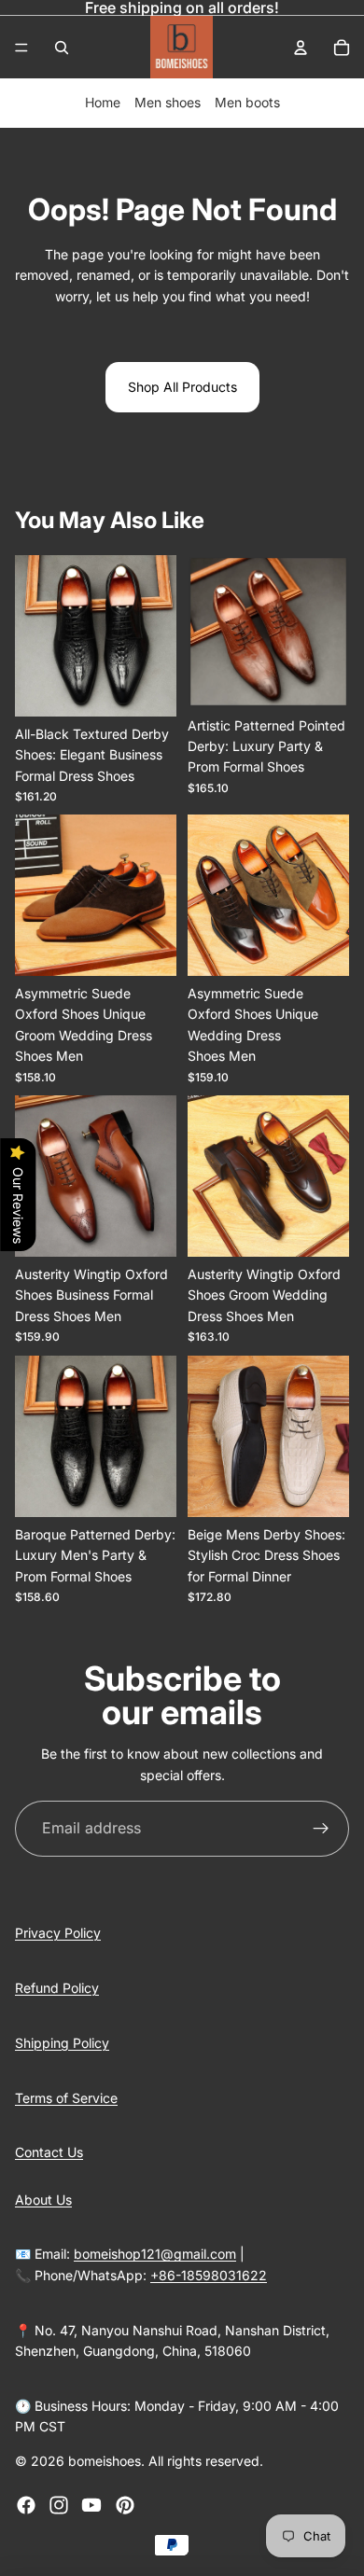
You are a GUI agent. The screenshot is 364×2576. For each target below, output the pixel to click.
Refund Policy (57, 1988)
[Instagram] (59, 2505)
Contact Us (49, 2152)
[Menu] (21, 48)
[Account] (301, 48)
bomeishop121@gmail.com (155, 2254)
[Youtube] (91, 2505)
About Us (43, 2200)
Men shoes (168, 102)
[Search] (62, 48)
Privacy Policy (58, 1933)
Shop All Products (182, 387)
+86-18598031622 (209, 2275)
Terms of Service (66, 2098)
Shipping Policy (62, 2043)
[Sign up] (321, 1829)
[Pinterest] (125, 2505)
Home (103, 102)
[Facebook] (26, 2505)
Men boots (247, 102)
